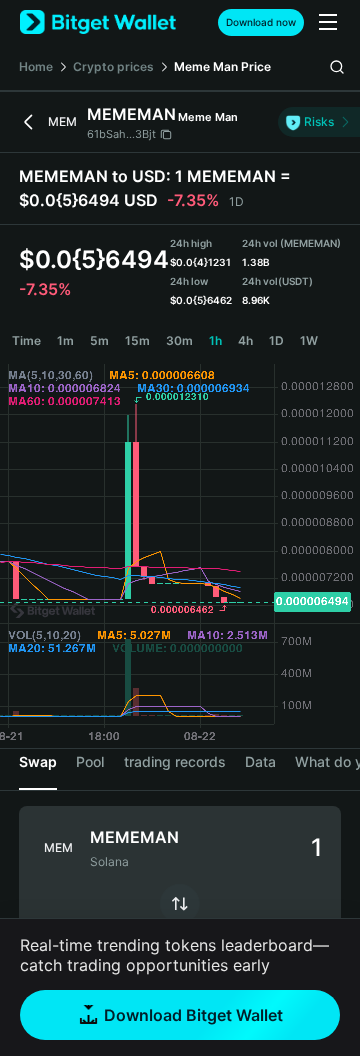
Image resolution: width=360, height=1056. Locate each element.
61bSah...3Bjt (121, 134)
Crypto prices (113, 66)
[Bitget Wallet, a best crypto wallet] (98, 22)
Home (36, 66)
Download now (261, 22)
